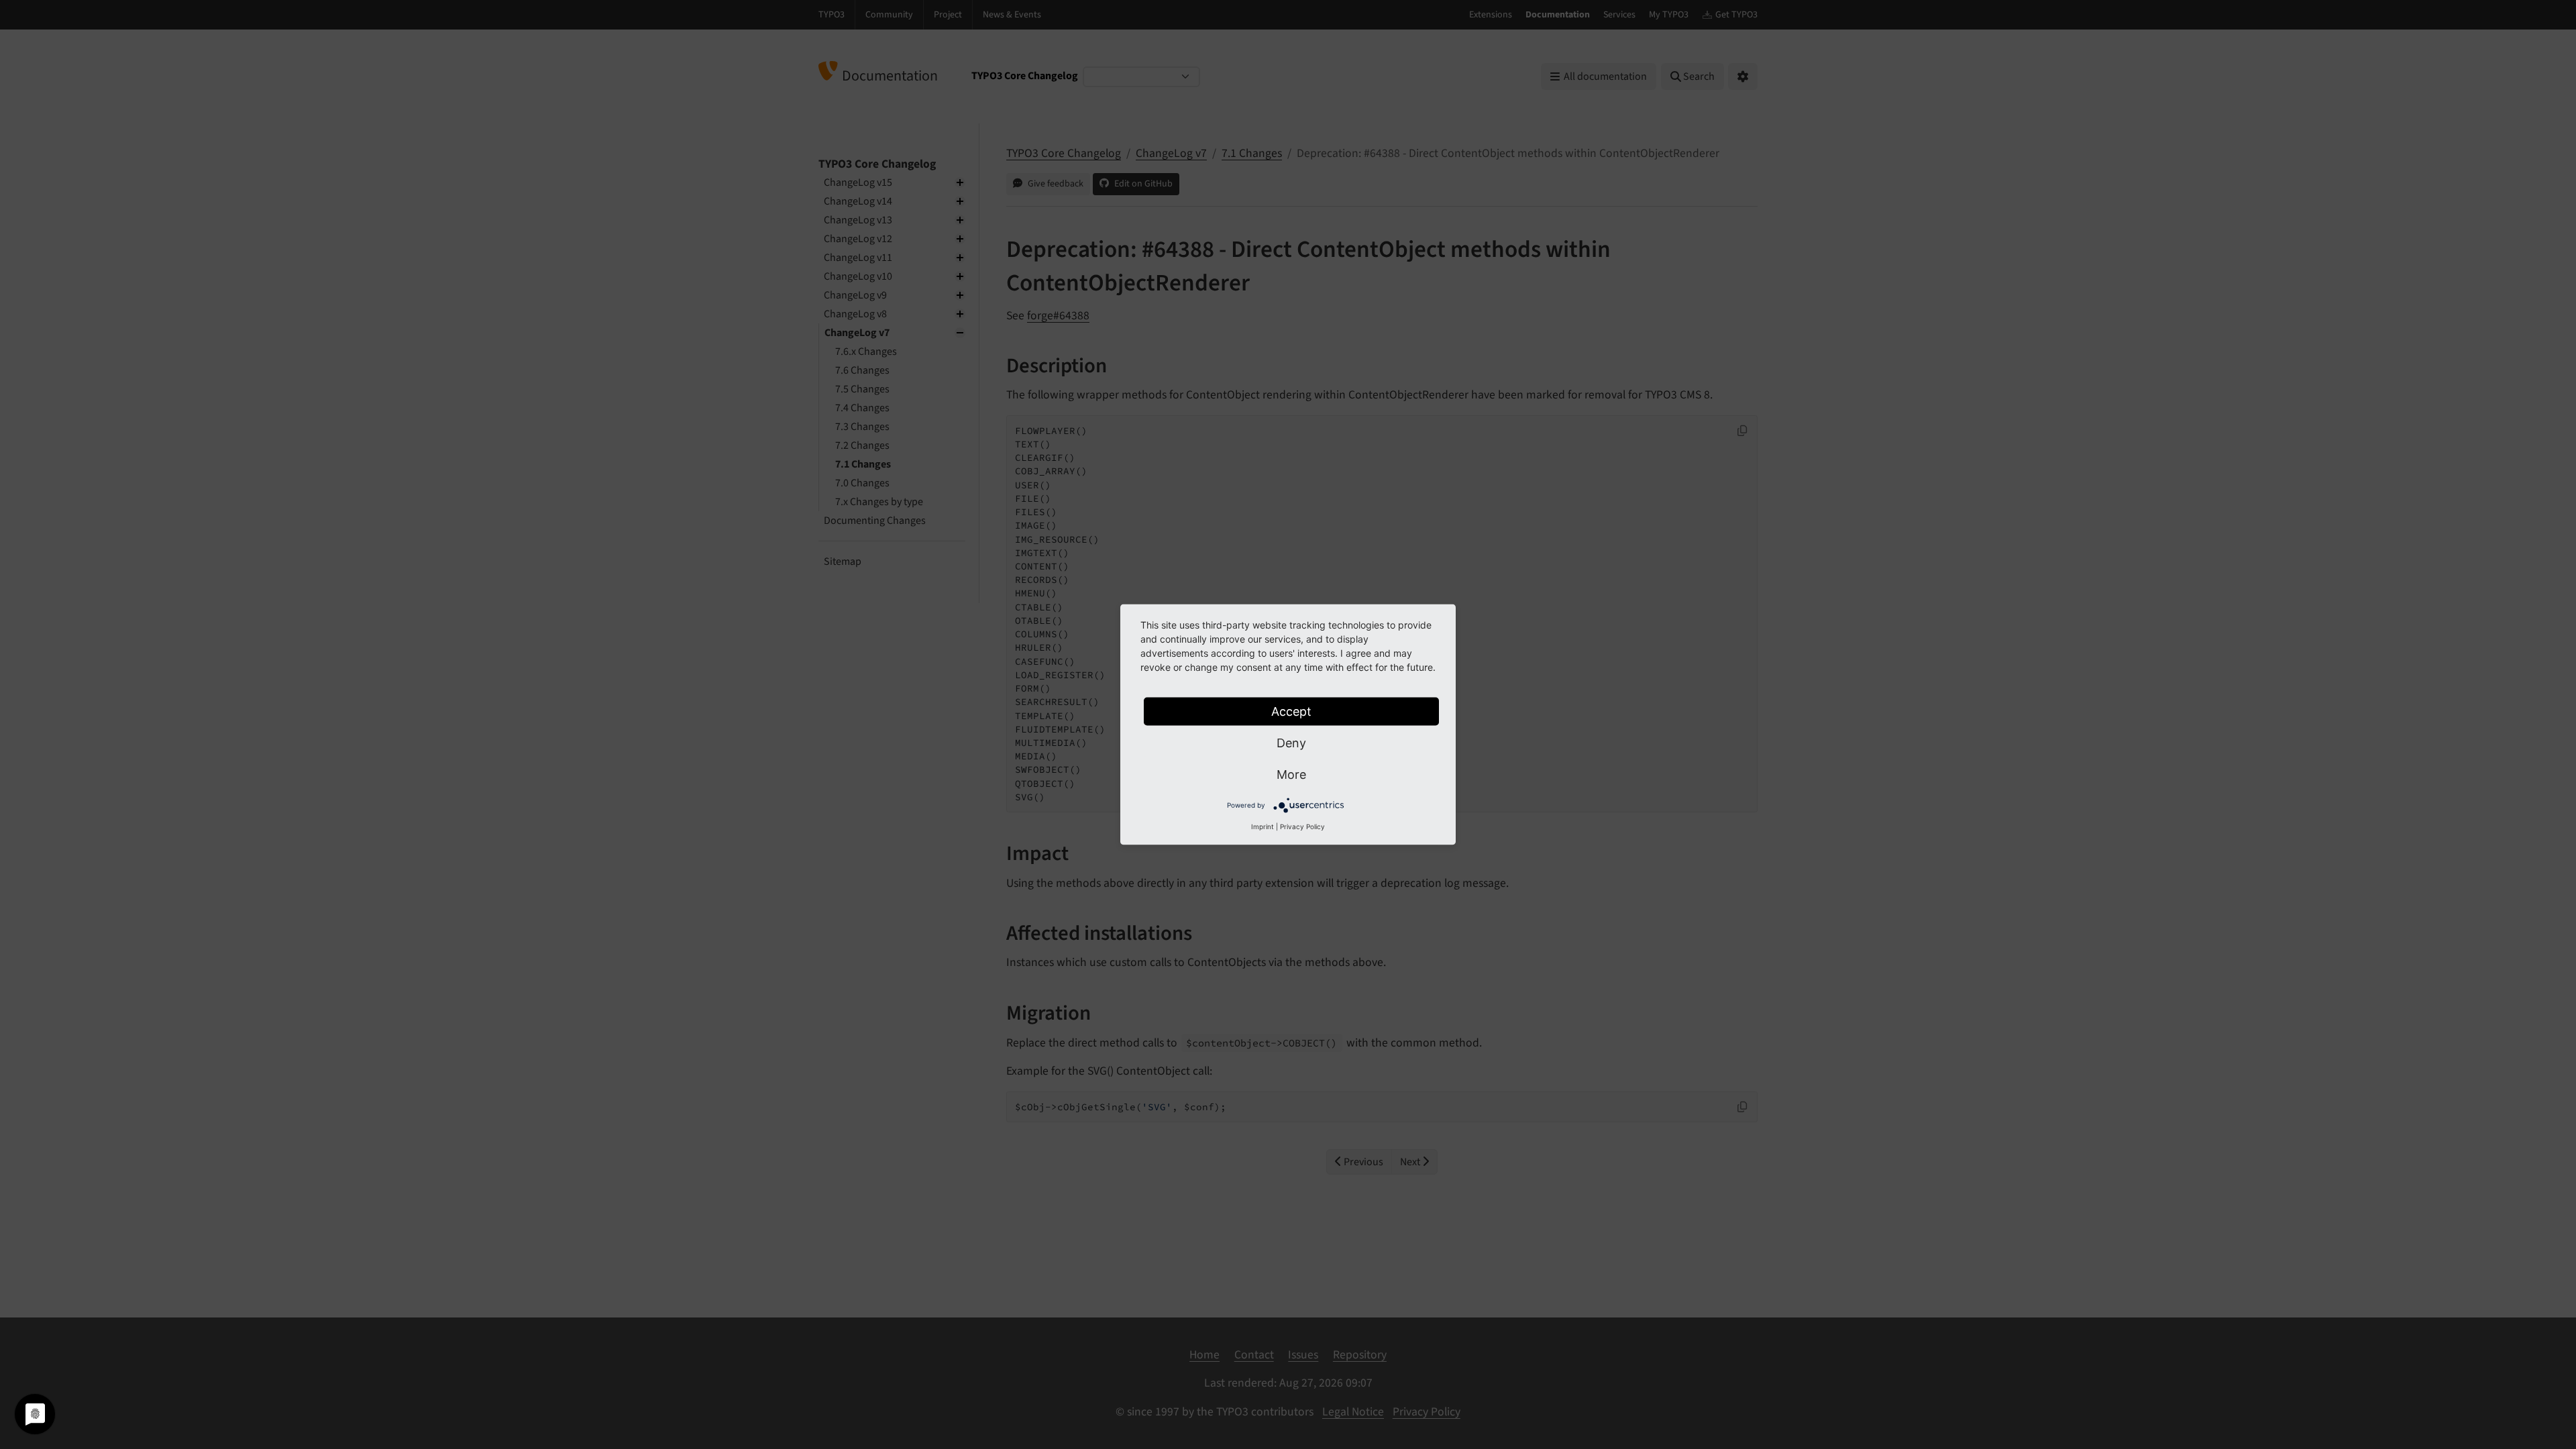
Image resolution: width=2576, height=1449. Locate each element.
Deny (1291, 743)
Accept (1291, 711)
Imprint (1263, 826)
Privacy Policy (1302, 826)
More (1291, 774)
